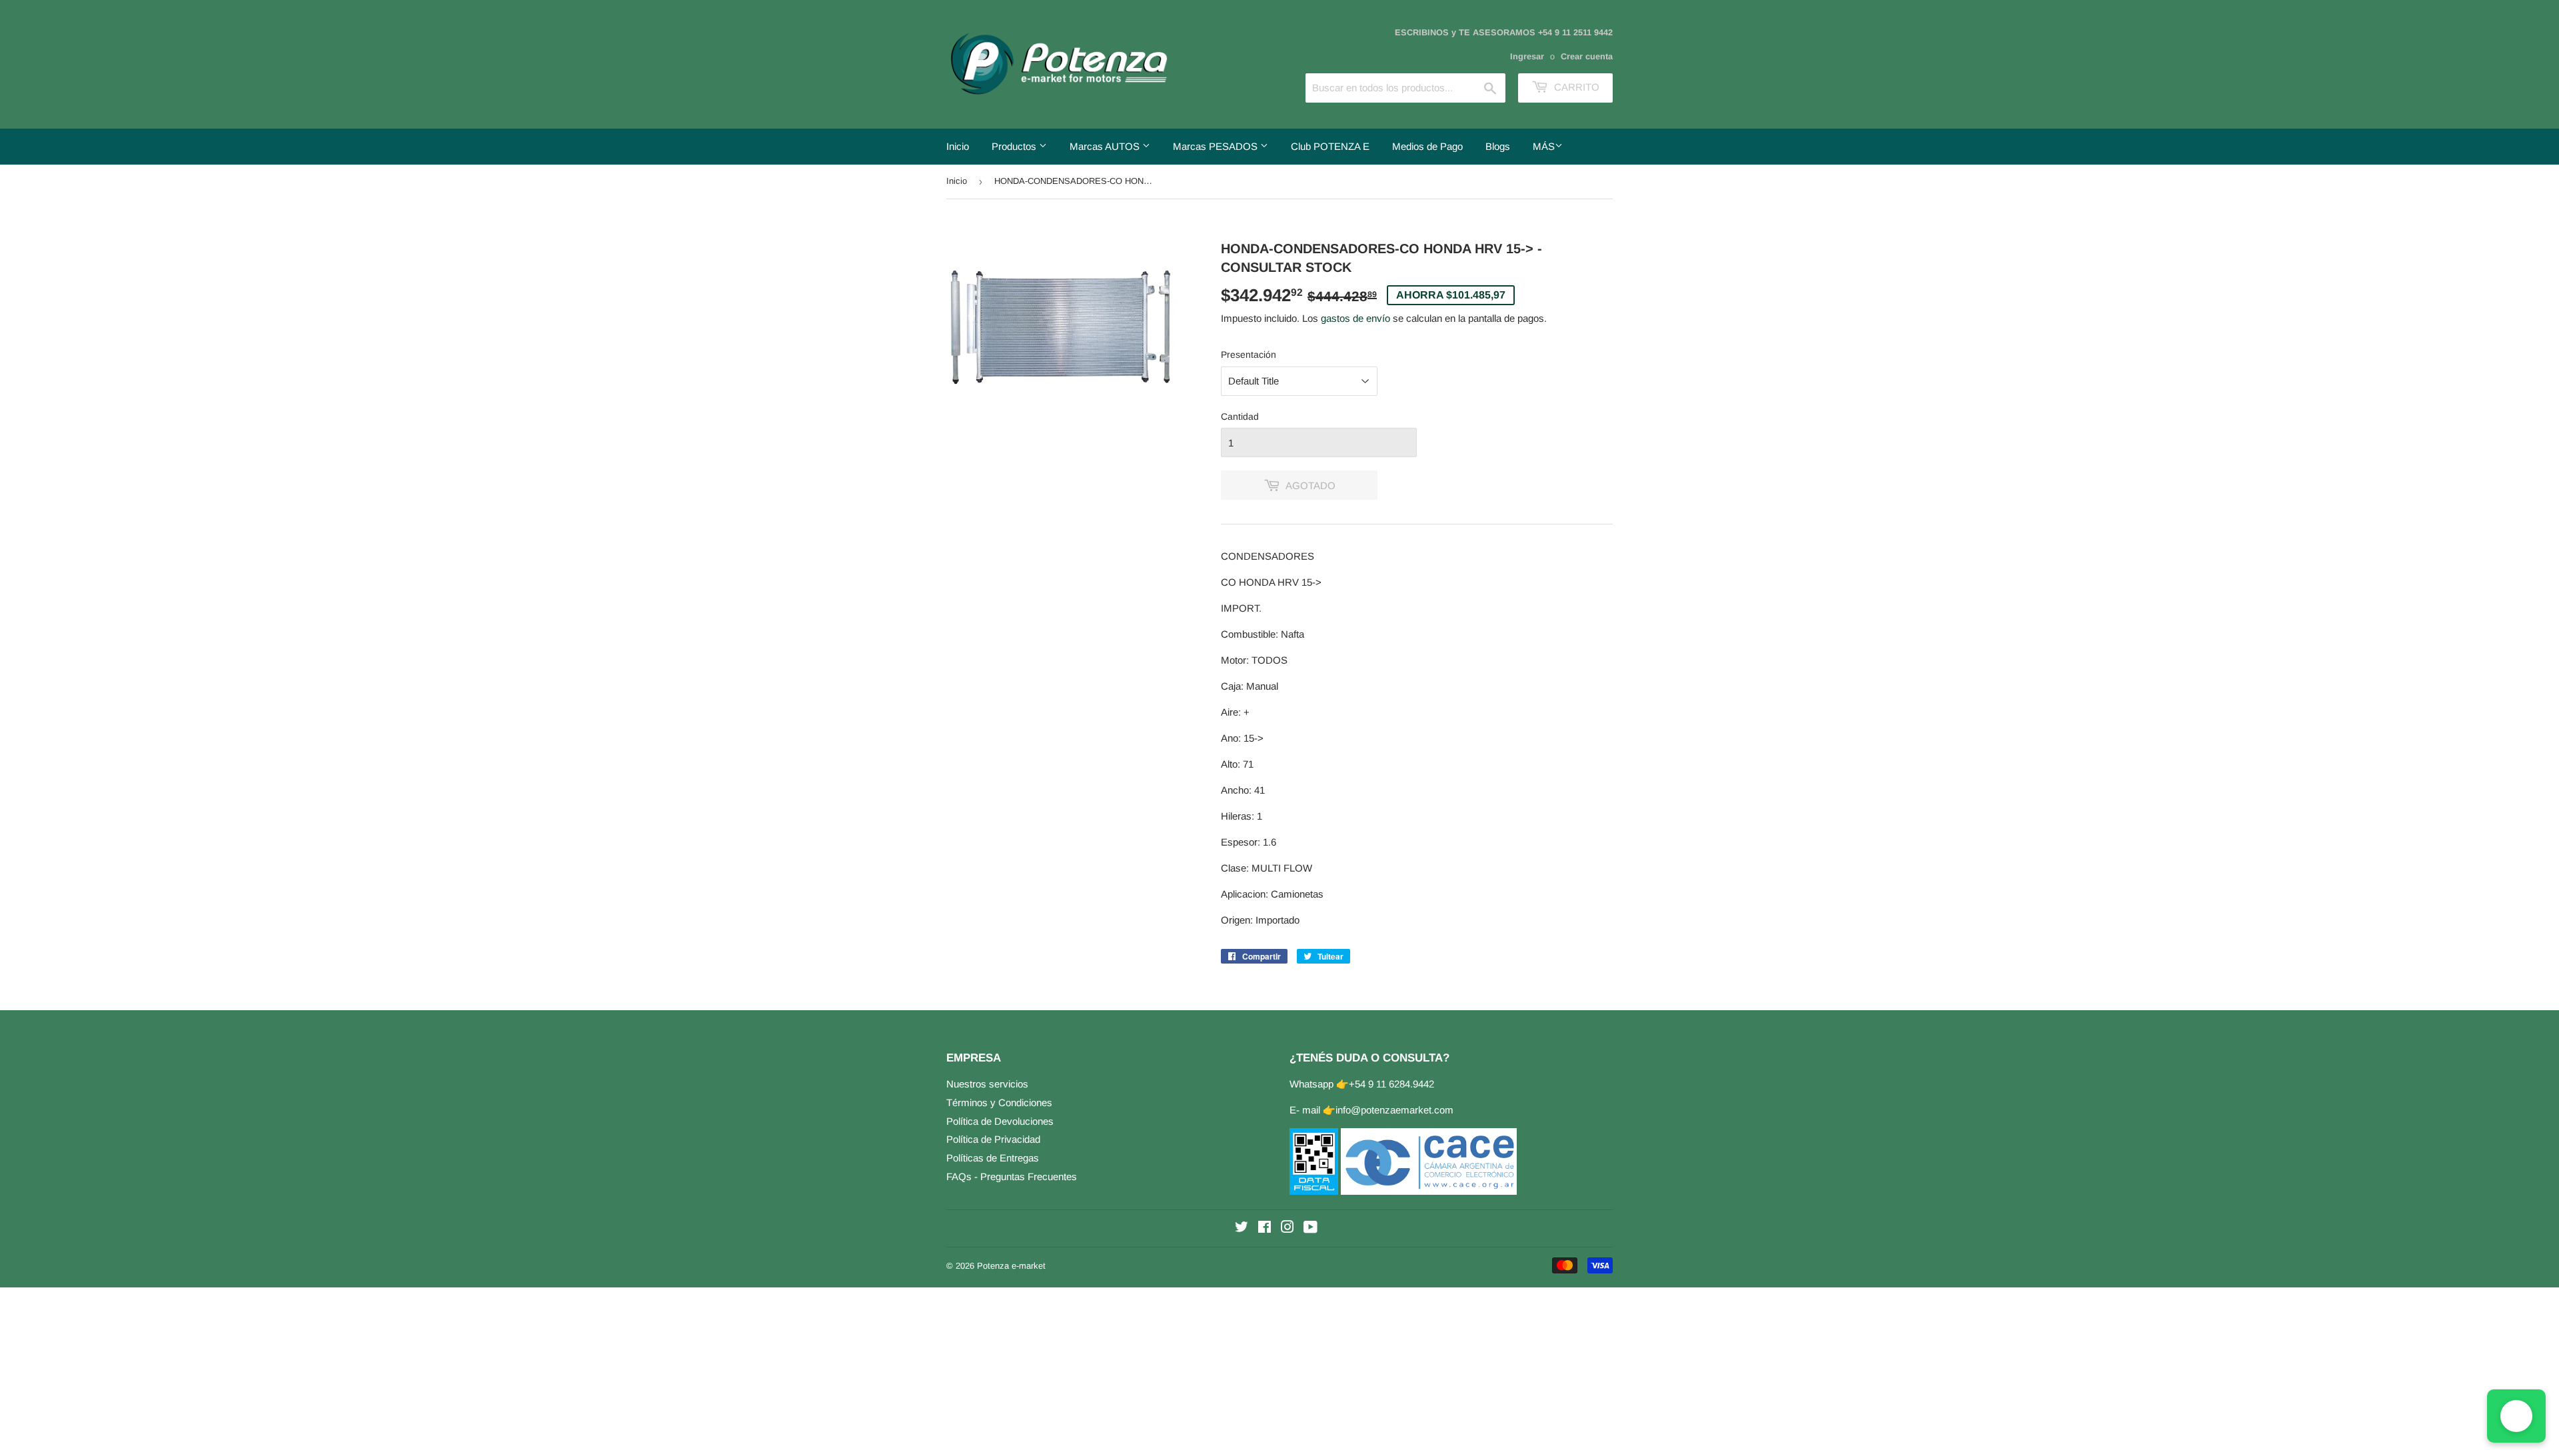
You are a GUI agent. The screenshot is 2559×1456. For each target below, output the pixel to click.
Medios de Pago (1427, 146)
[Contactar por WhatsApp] (2516, 1416)
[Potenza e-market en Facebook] (1265, 1228)
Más (1544, 146)
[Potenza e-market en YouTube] (1310, 1228)
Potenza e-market (1011, 1266)
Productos (1015, 146)
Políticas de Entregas (993, 1158)
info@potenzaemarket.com (1394, 1110)
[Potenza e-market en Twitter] (1242, 1228)
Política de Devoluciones (1000, 1121)
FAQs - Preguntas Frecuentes (1012, 1176)
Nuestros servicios (987, 1084)
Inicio (958, 146)
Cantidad (1240, 416)
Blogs (1498, 146)
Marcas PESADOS (1217, 146)
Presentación (1249, 355)
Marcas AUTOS (1106, 146)
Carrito (1575, 87)
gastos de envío (1355, 318)
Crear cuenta (1587, 56)
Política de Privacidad (993, 1139)
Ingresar (1527, 56)
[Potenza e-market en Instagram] (1287, 1228)
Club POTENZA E (1330, 146)
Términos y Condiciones (999, 1102)
